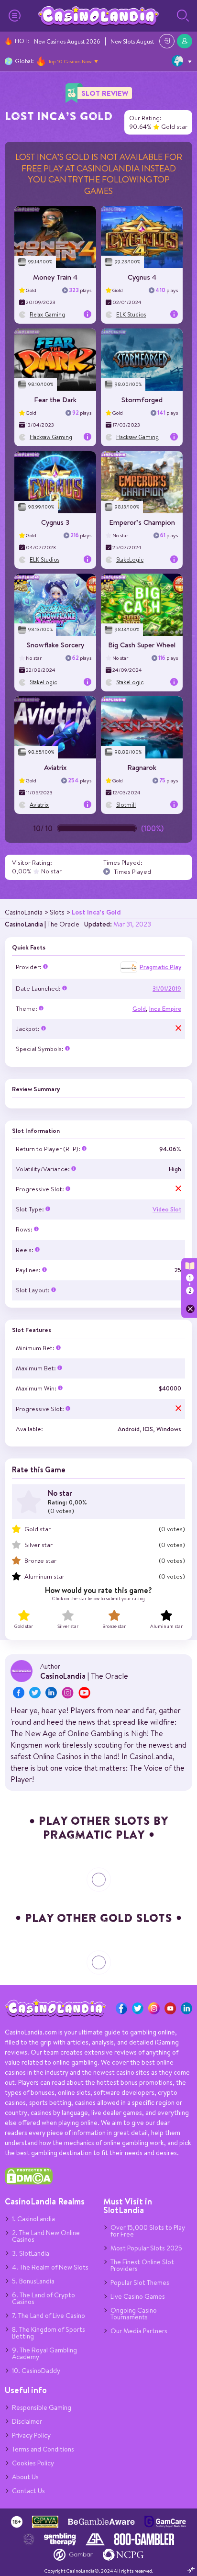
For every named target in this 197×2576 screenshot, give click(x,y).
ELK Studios (131, 314)
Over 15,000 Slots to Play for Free (148, 2231)
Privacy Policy (31, 2435)
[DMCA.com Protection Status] (29, 2182)
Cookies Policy (33, 2463)
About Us (25, 2477)
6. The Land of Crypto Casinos (44, 2298)
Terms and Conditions (43, 2449)
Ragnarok (142, 767)
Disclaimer (27, 2421)
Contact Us (28, 2491)
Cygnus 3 (55, 522)
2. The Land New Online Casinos (46, 2236)
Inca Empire (165, 1009)
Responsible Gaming (42, 2407)
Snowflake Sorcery (55, 645)
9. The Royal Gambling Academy (44, 2353)
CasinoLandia (24, 924)
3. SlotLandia (31, 2253)
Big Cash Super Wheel (142, 645)
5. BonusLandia (33, 2281)
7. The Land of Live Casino (49, 2316)
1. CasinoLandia (33, 2219)
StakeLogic (130, 559)
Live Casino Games (138, 2296)
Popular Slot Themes (140, 2282)
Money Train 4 (55, 277)
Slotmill (126, 805)
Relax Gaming (47, 314)
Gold (139, 1009)
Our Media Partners (139, 2331)
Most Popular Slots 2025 (146, 2248)
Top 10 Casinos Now (70, 61)
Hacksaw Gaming (51, 437)
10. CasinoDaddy (36, 2371)
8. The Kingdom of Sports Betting (49, 2333)
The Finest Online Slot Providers (142, 2265)
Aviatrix (55, 767)
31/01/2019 (167, 989)
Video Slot (167, 1209)
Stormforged (142, 400)
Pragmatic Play (160, 967)
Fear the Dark (55, 400)
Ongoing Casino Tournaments (134, 2314)
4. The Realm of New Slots (50, 2267)
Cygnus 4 (142, 277)
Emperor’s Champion (142, 522)
